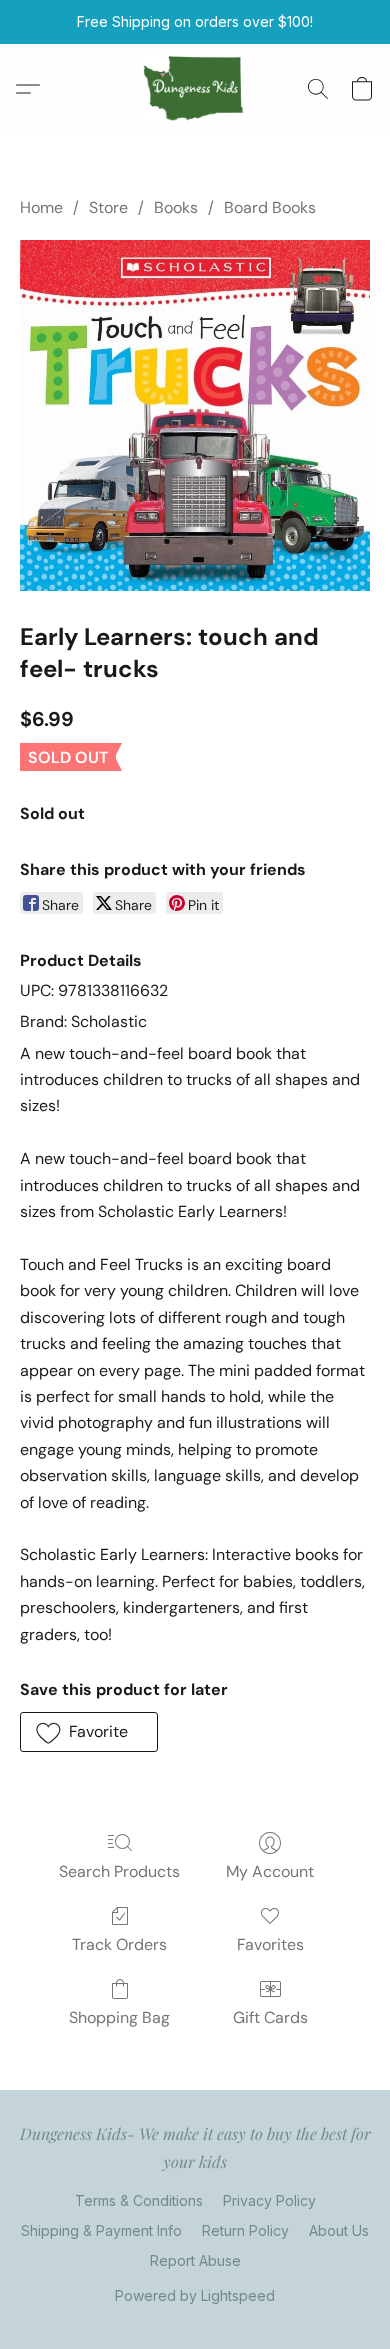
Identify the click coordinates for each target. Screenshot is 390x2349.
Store (108, 207)
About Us (339, 2230)
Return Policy (245, 2230)
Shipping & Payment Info (101, 2230)
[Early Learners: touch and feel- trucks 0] (195, 415)
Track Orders (119, 1944)
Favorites (270, 1944)
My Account (270, 1871)
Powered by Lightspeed (195, 2295)
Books (176, 207)
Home (41, 207)
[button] (195, 89)
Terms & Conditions (139, 2200)
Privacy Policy (269, 2200)
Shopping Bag (119, 2017)
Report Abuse (195, 2260)
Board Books (270, 207)
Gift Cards (270, 2017)
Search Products (119, 1871)
